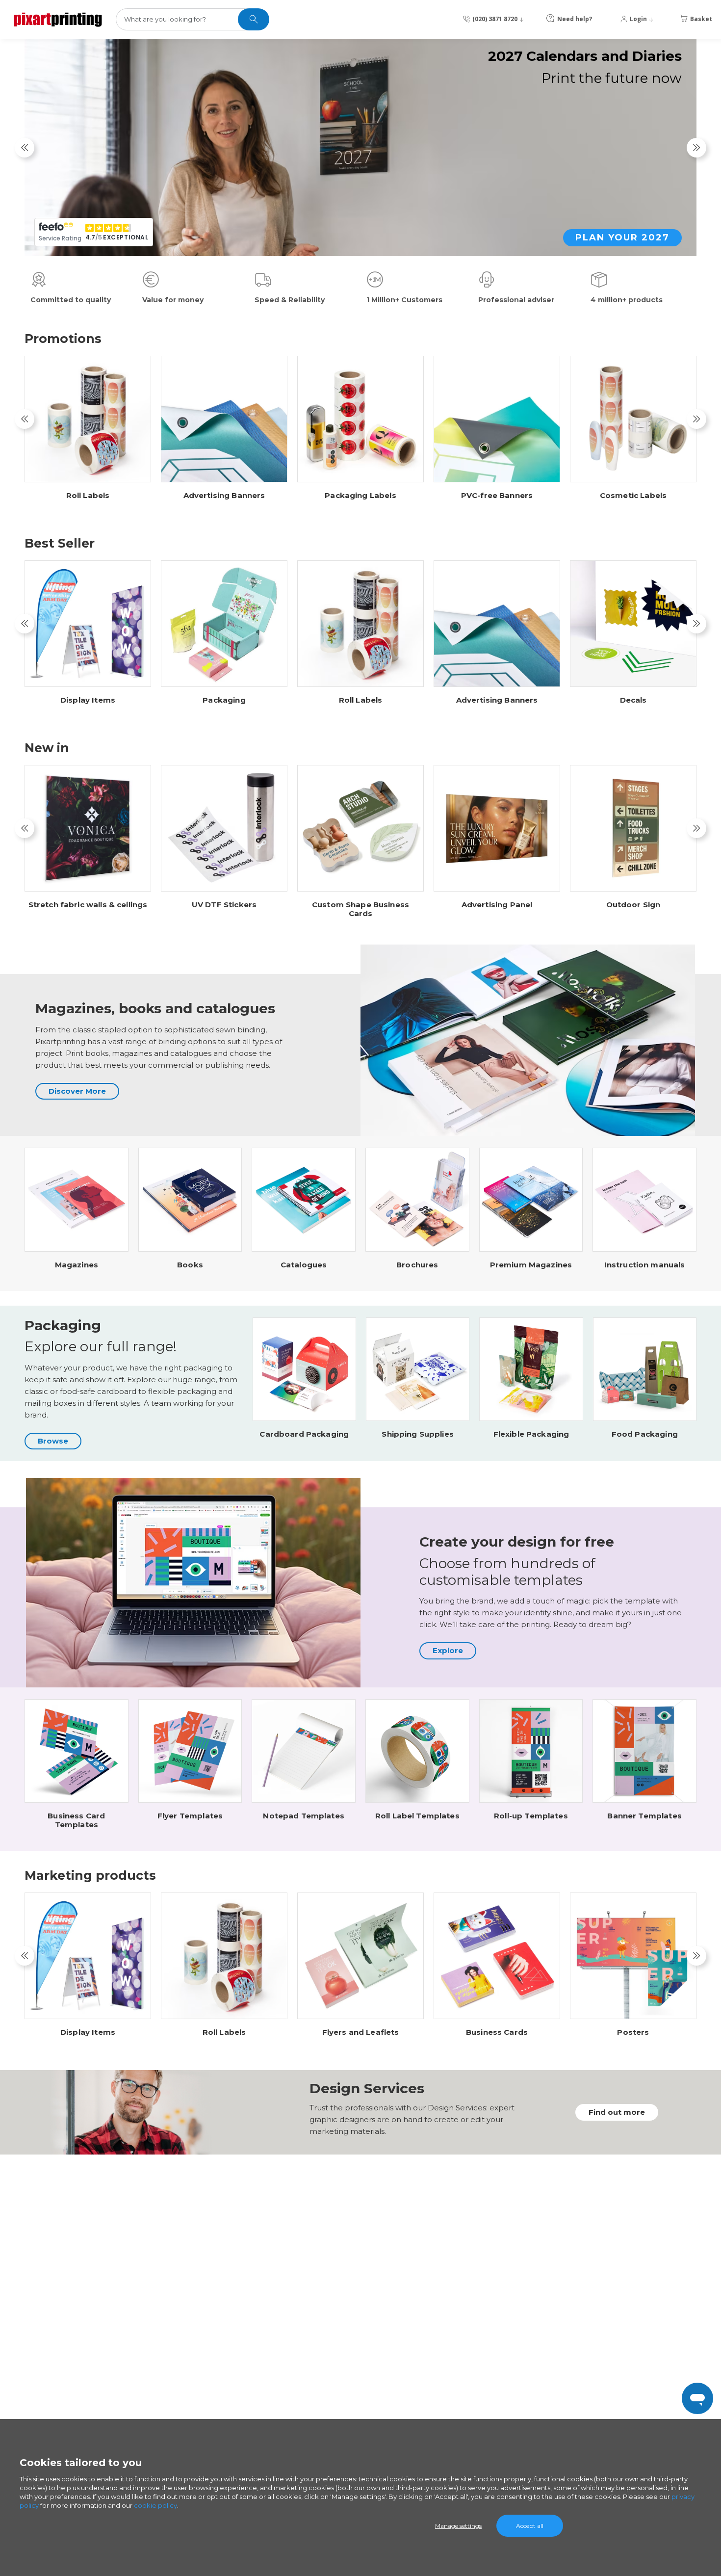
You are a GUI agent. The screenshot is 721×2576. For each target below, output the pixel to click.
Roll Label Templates (417, 1816)
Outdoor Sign (633, 905)
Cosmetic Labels (633, 496)
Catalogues (304, 1265)
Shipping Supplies (418, 1434)
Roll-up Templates (531, 1816)
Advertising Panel (497, 905)
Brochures (417, 1265)
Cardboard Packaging (304, 1434)
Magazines (77, 1265)
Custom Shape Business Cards (360, 909)
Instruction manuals (645, 1265)
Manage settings (458, 2526)
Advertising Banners (224, 496)
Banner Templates (644, 1816)
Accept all (530, 2526)
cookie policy (155, 2505)
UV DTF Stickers (224, 905)
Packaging (224, 700)
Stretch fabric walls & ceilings (88, 905)
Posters (633, 2032)
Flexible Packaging (531, 1434)
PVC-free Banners (497, 496)
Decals (633, 700)
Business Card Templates (76, 1820)
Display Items (88, 700)
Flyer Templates (190, 1816)
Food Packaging (645, 1434)
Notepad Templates (304, 1816)
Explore (448, 1650)
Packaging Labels (360, 496)
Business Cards (497, 2032)
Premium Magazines (531, 1265)
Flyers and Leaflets (361, 2032)
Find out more (617, 2112)
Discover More (77, 1091)
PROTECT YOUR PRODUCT (598, 237)
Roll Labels (88, 496)
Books (190, 1265)
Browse (53, 1441)
